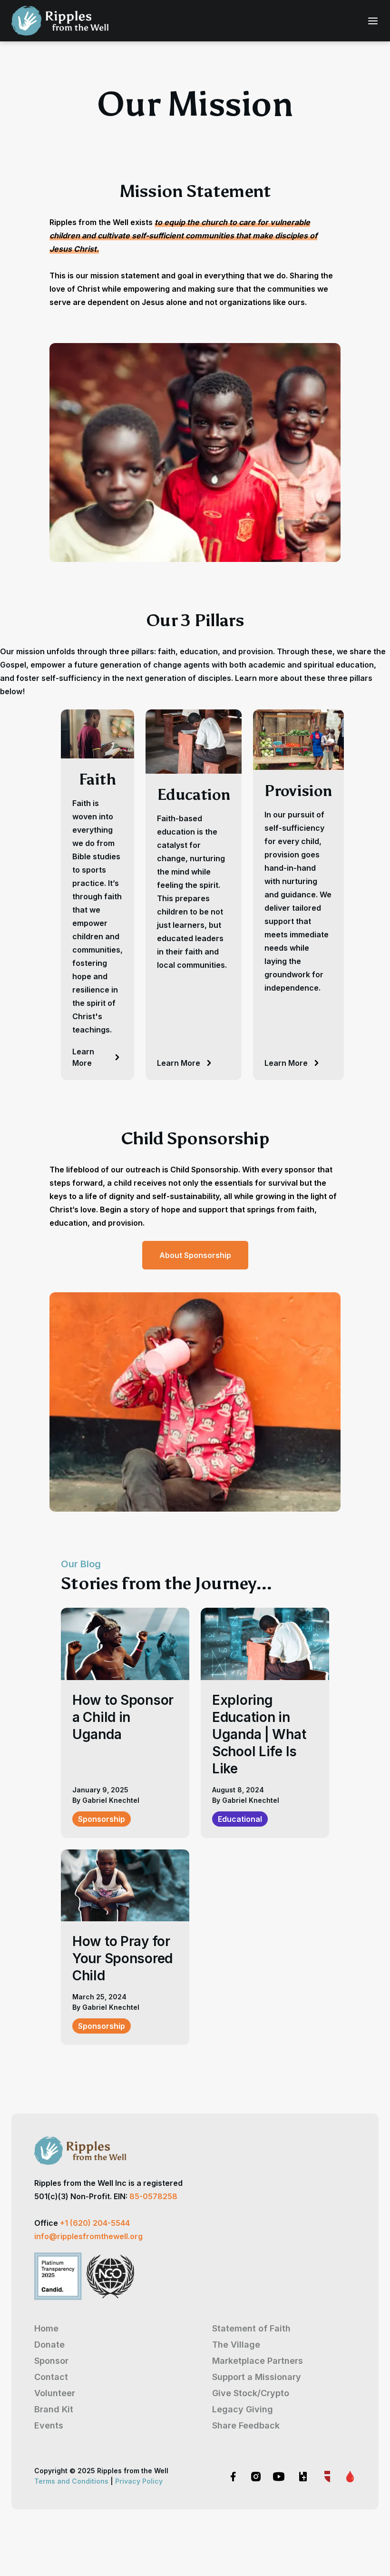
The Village (236, 2345)
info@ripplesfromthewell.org (88, 2236)
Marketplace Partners (258, 2361)
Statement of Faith (251, 2328)
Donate (49, 2345)
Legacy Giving (243, 2409)
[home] (60, 21)
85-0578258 (153, 2196)
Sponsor (51, 2361)
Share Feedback (246, 2425)
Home (46, 2328)
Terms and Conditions (71, 2481)
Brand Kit (54, 2409)
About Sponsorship (195, 1255)
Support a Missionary (257, 2377)
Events (49, 2425)
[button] (370, 21)
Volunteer (55, 2393)
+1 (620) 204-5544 (95, 2223)
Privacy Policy (139, 2481)
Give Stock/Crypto (251, 2393)
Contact (51, 2377)
